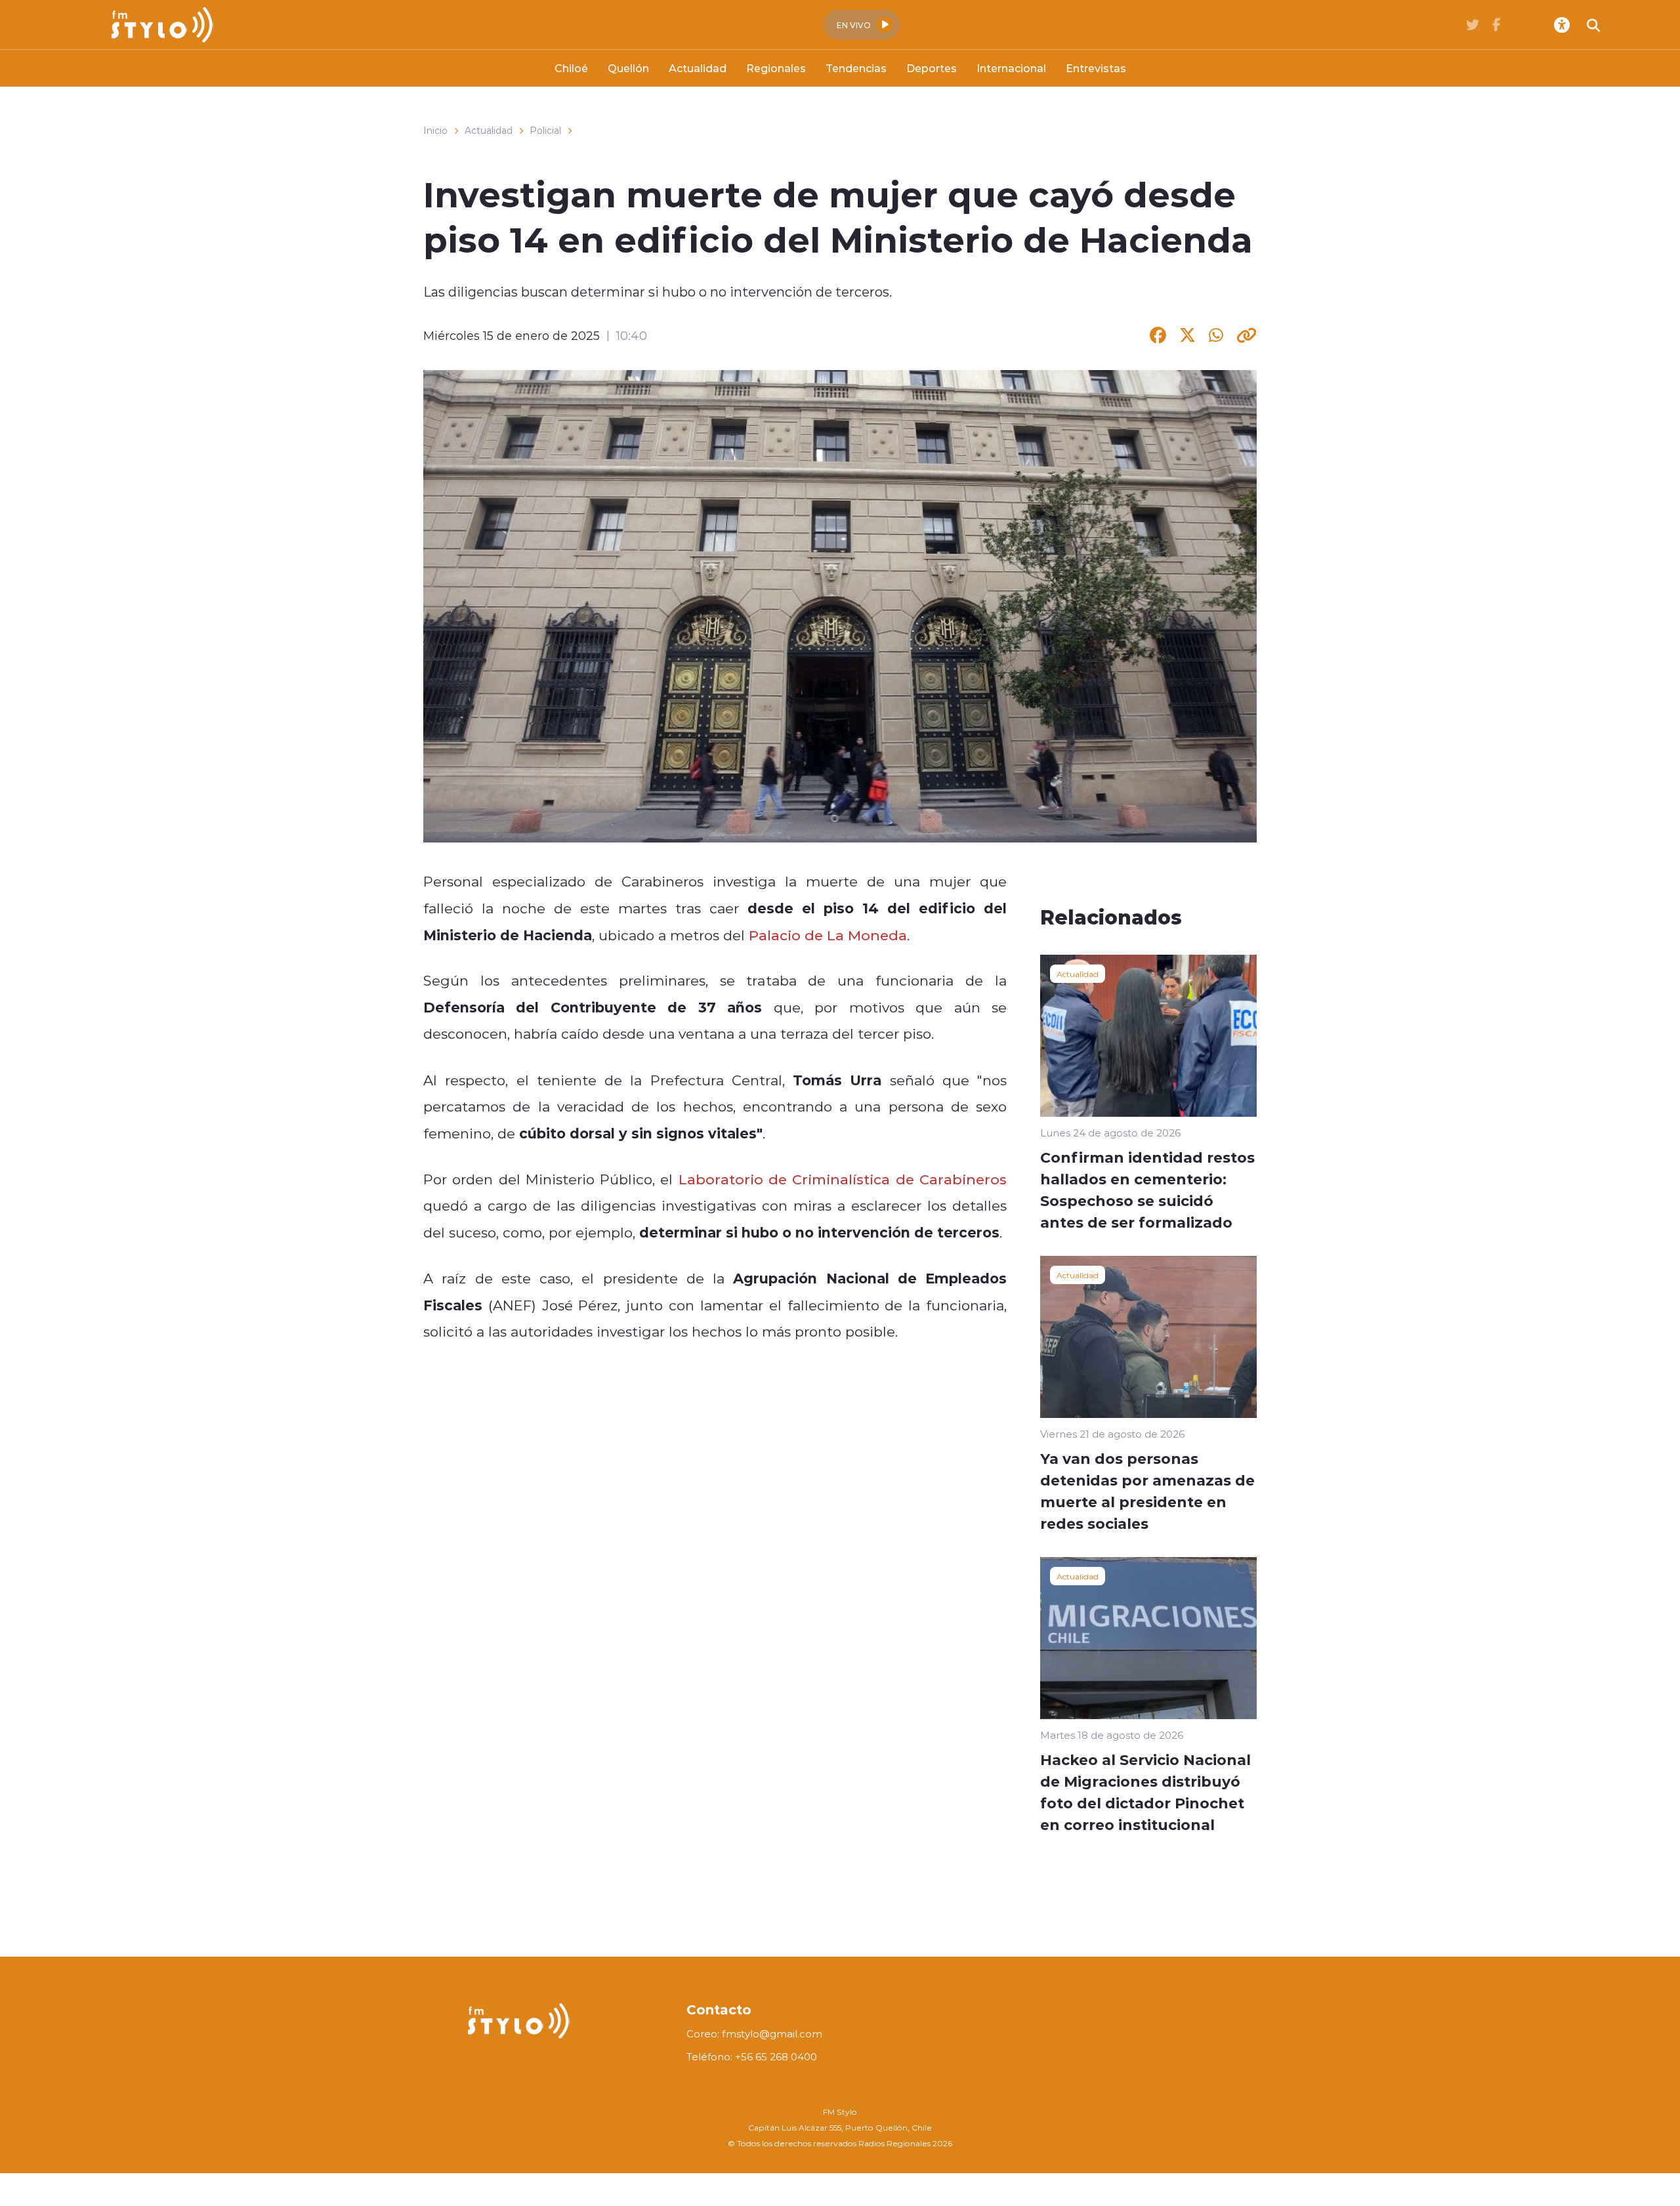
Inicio (435, 131)
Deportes (932, 68)
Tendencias (856, 68)
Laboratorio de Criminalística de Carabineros (843, 1179)
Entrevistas (1096, 68)
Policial (545, 131)
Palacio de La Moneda (828, 935)
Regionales (776, 68)
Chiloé (571, 68)
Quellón (628, 68)
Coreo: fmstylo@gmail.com (754, 2034)
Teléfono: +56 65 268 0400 (752, 2057)
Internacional (1011, 68)
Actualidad (698, 68)
